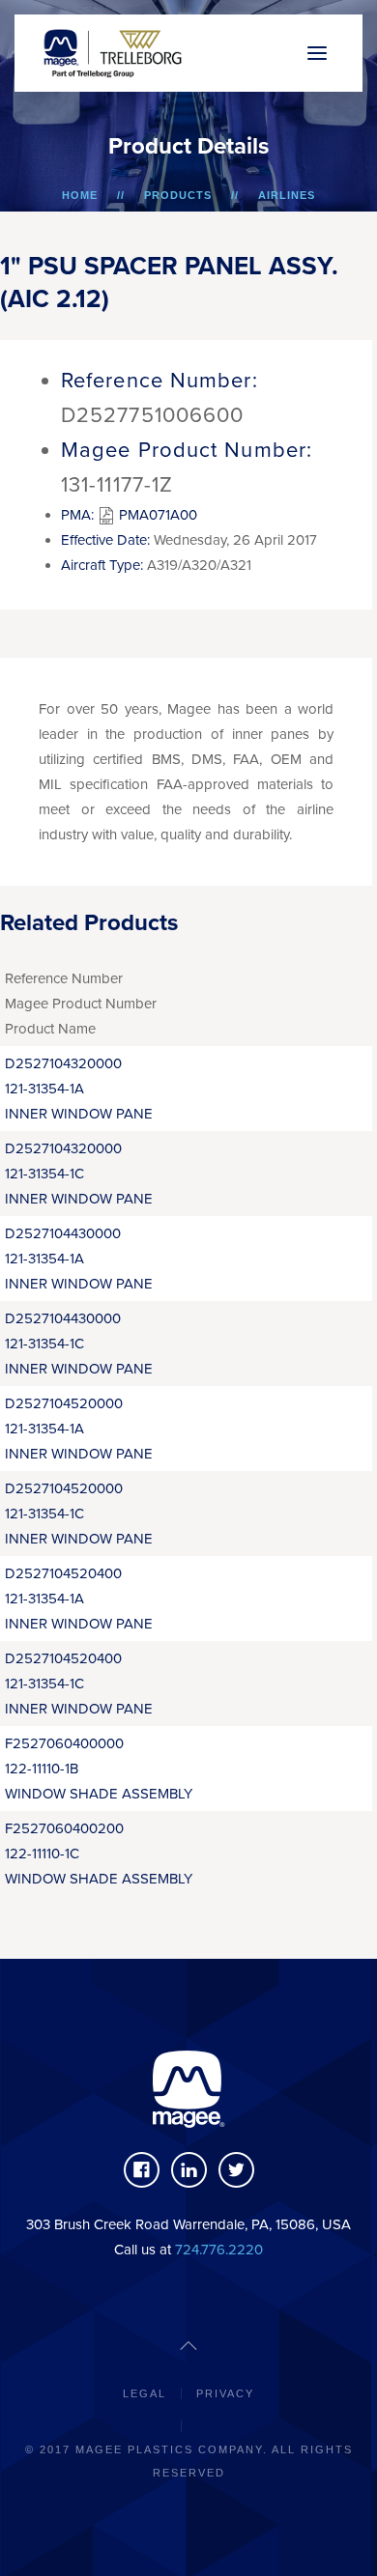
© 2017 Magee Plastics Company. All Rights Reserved (189, 2461)
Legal (145, 2393)
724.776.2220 (219, 2250)
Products (178, 195)
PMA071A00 (156, 515)
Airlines (287, 195)
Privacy (225, 2393)
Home (80, 195)
